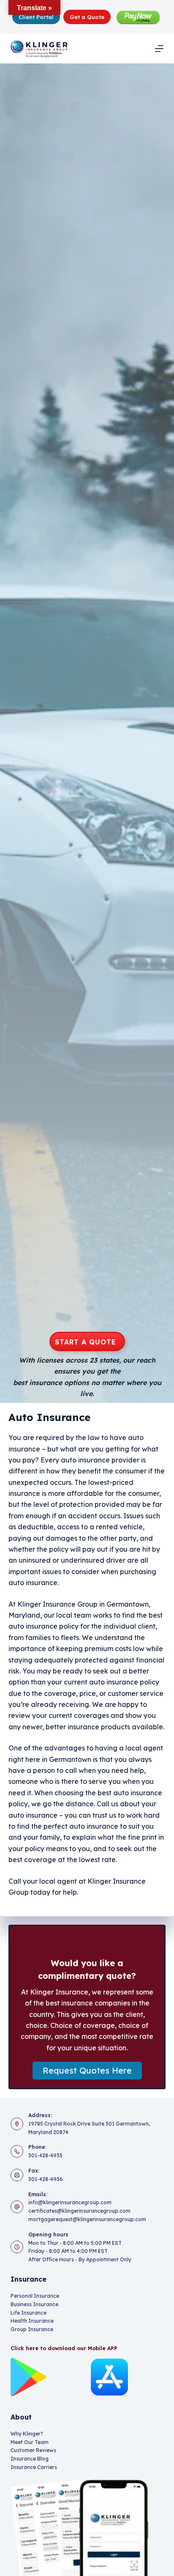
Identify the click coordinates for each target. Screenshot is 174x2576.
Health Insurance (32, 2321)
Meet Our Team (30, 2442)
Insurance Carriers (34, 2467)
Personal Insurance (35, 2296)
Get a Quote (87, 17)
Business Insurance (34, 2304)
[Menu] (159, 49)
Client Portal (36, 17)
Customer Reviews (33, 2450)
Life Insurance (29, 2313)
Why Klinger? (27, 2434)
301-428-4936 (46, 2179)
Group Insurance (32, 2329)
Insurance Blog (30, 2459)
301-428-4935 (45, 2155)
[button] (87, 2071)
